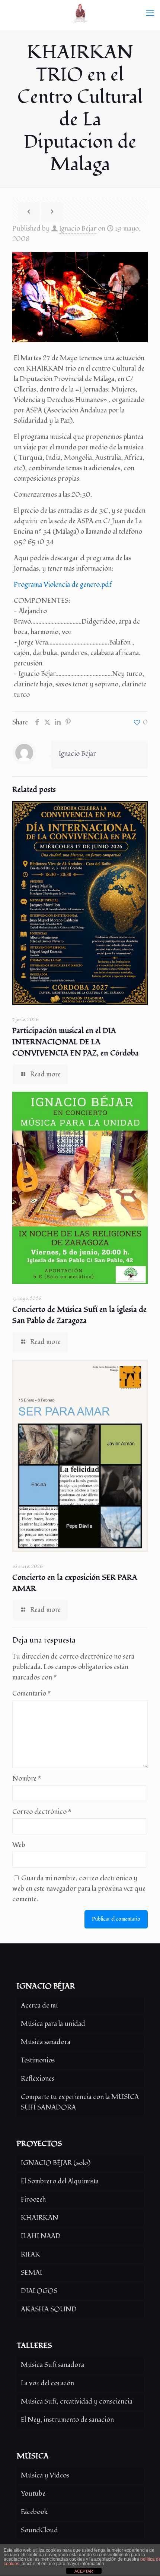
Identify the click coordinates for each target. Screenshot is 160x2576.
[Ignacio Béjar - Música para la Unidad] (80, 13)
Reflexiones (38, 2079)
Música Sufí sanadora (52, 2365)
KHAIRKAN (40, 2218)
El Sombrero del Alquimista (60, 2181)
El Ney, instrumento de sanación (67, 2420)
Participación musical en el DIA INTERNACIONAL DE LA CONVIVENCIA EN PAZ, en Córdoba (76, 1042)
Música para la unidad (53, 2024)
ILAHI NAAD (41, 2236)
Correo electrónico (42, 1812)
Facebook (34, 2512)
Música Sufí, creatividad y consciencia (77, 2402)
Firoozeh (33, 2200)
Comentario (32, 1694)
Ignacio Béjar (78, 229)
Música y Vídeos (45, 2475)
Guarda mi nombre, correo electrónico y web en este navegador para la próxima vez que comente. (79, 1889)
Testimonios (38, 2060)
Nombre (27, 1779)
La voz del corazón (47, 2383)
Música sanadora (46, 2042)
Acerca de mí (39, 2006)
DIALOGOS (39, 2291)
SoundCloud (39, 2530)
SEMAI (31, 2273)
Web (19, 1845)
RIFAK (31, 2254)
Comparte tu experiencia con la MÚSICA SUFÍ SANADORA (80, 2102)
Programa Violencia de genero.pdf (63, 585)
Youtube (33, 2494)
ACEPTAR (84, 2571)
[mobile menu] (150, 13)
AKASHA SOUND (49, 2309)
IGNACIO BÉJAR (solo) (56, 2163)
